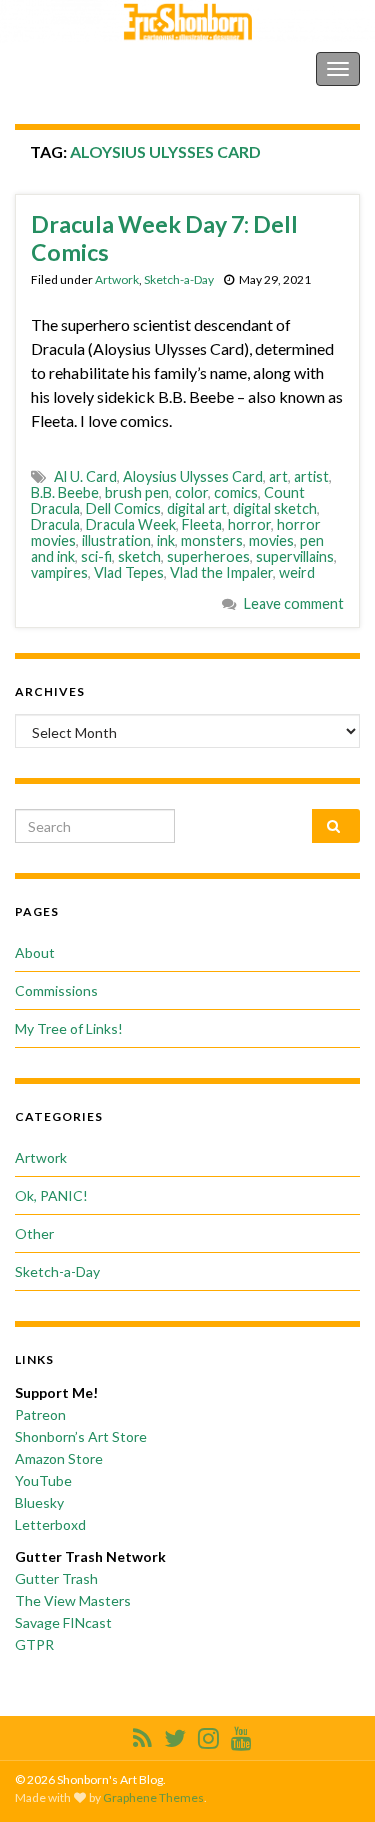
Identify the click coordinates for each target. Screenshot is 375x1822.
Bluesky (39, 1502)
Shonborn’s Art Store (81, 1436)
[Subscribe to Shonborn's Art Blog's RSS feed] (142, 1734)
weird (297, 572)
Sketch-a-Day (179, 279)
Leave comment (294, 603)
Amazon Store (59, 1458)
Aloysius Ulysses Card (193, 476)
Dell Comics (123, 508)
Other (34, 1233)
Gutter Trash (56, 1578)
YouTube (43, 1480)
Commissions (56, 990)
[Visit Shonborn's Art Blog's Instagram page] (208, 1734)
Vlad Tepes (129, 572)
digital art (197, 508)
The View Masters (73, 1600)
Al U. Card (85, 476)
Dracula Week (131, 524)
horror (249, 524)
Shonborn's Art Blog (99, 68)
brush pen (137, 492)
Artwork (117, 279)
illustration (116, 540)
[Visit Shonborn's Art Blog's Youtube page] (241, 1734)
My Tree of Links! (69, 1028)
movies (271, 540)
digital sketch (275, 508)
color (191, 492)
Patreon (40, 1414)
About (35, 952)
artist (311, 476)
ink (166, 540)
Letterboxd (50, 1524)
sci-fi (96, 556)
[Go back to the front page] (187, 22)
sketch (139, 556)
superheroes (208, 556)
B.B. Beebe (65, 492)
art (278, 476)
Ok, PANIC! (51, 1195)
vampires (59, 572)
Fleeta (202, 524)
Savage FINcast (63, 1622)
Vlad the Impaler (221, 572)
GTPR (34, 1644)
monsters (212, 540)
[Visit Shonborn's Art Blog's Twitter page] (175, 1734)
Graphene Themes (153, 1797)
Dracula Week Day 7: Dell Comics (164, 238)
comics (236, 492)
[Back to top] (330, 1777)
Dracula (55, 524)
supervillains (295, 556)
